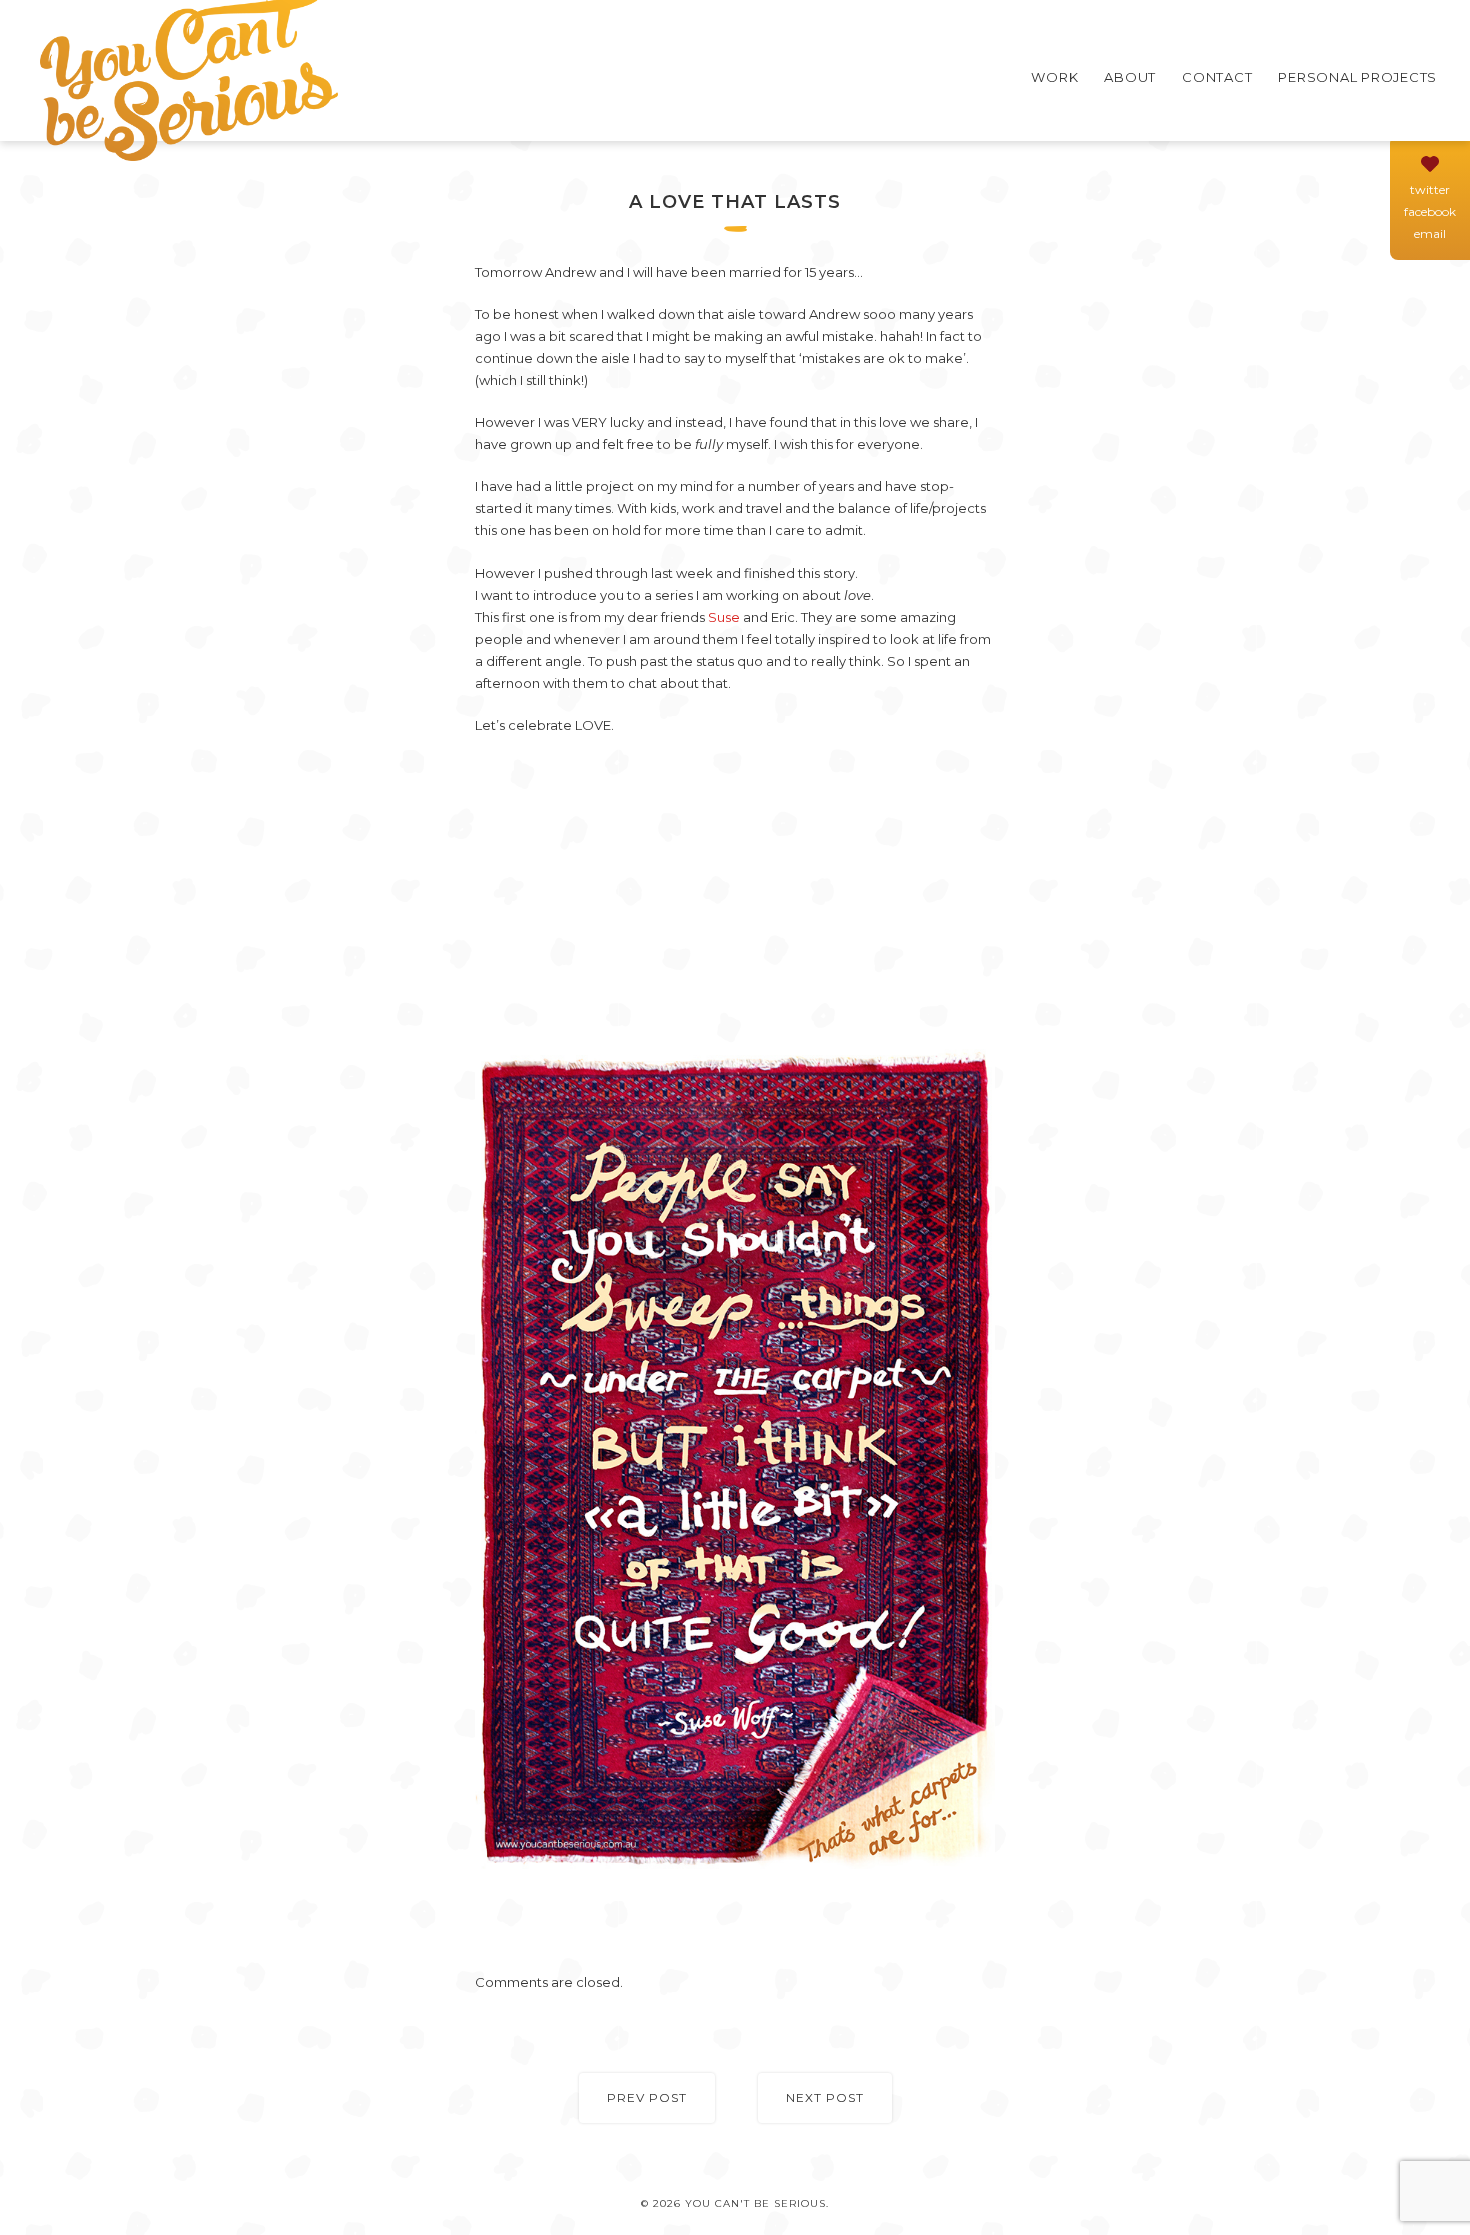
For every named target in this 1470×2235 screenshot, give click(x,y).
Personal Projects (1357, 77)
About (1130, 77)
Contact (1217, 77)
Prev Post (647, 2097)
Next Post (825, 2097)
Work (1054, 77)
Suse (724, 617)
